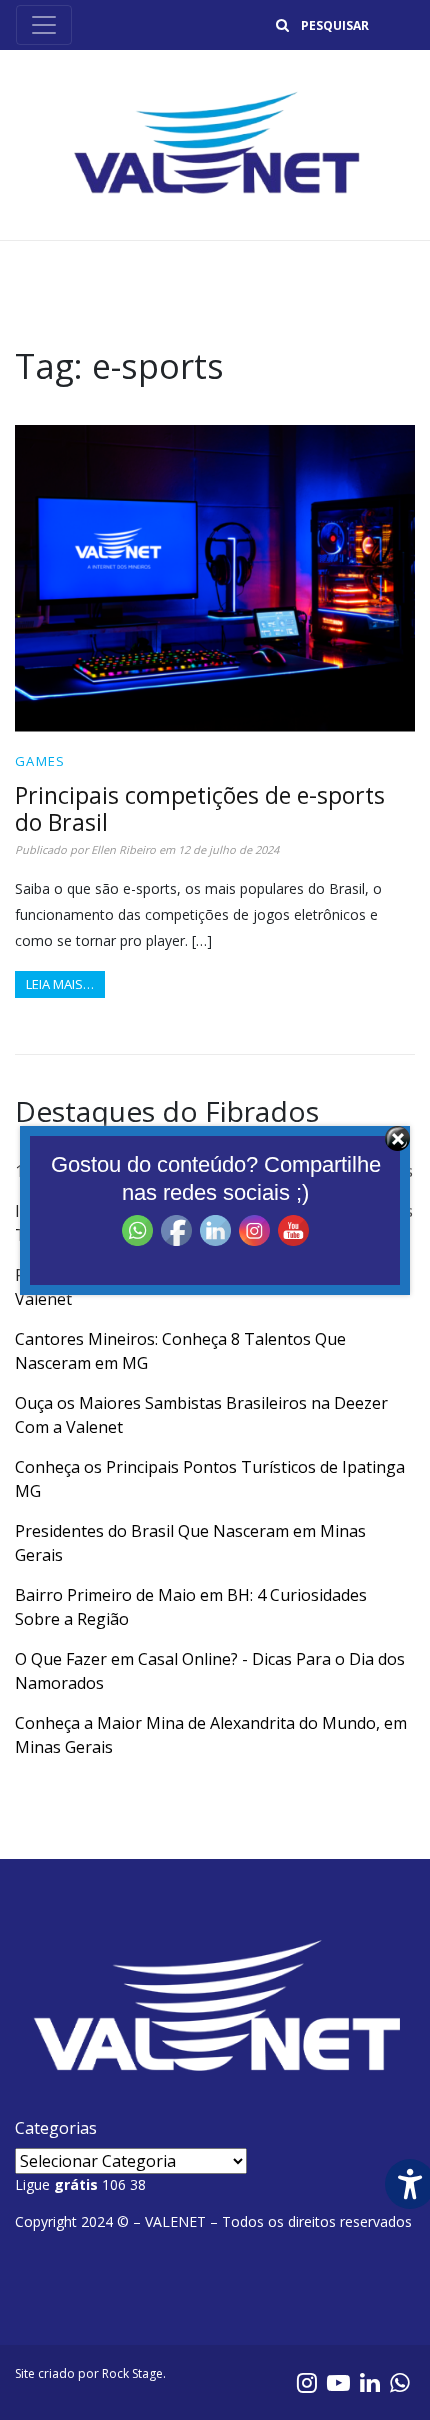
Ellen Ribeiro (123, 849)
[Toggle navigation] (44, 25)
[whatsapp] (400, 2382)
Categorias (56, 2128)
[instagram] (307, 2382)
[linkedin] (370, 2382)
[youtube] (338, 2382)
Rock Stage (132, 2373)
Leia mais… (60, 984)
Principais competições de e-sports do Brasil (200, 808)
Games (40, 761)
